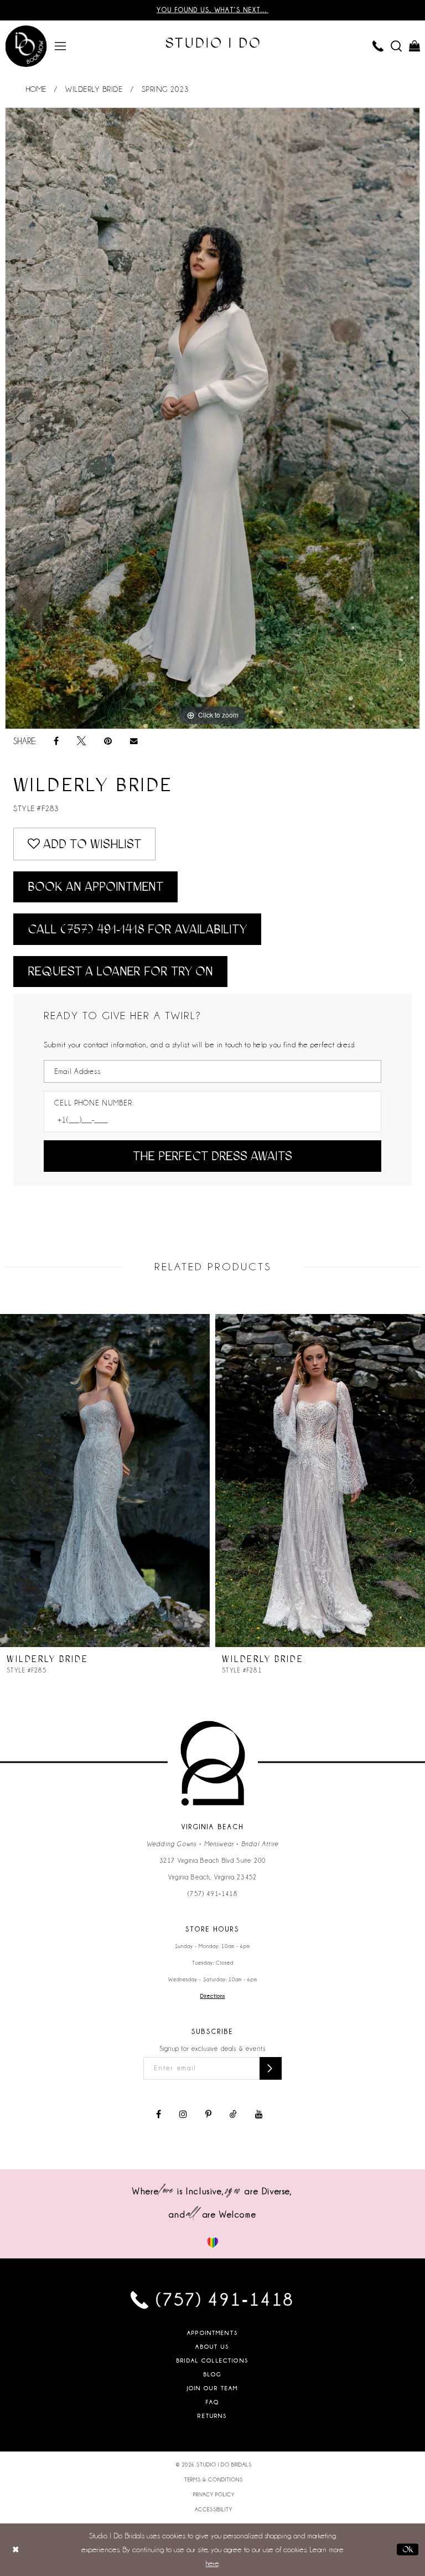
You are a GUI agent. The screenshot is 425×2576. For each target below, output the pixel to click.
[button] (61, 45)
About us (212, 2347)
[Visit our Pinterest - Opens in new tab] (208, 2115)
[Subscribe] (271, 2068)
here (212, 2563)
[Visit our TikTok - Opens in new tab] (233, 2115)
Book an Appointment (95, 887)
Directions (213, 1996)
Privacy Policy (214, 2495)
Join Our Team (213, 2388)
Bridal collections (212, 2361)
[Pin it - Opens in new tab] (108, 741)
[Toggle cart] (415, 45)
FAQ (212, 2402)
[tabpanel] (212, 418)
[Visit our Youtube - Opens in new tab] (259, 2115)
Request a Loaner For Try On (120, 971)
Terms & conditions (214, 2480)
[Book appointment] (26, 46)
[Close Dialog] (16, 2550)
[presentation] (105, 1481)
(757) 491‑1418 (212, 1894)
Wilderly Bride (94, 89)
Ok (408, 2549)
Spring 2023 (165, 89)
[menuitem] (61, 45)
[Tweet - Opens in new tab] (81, 741)
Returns (212, 2416)
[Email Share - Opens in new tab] (134, 741)
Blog (213, 2374)
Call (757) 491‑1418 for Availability (137, 929)
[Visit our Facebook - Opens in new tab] (159, 2115)
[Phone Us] (378, 45)
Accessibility (214, 2510)
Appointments (212, 2333)
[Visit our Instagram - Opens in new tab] (183, 2115)
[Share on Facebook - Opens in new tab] (56, 741)
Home (36, 89)
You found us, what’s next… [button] (212, 10)
